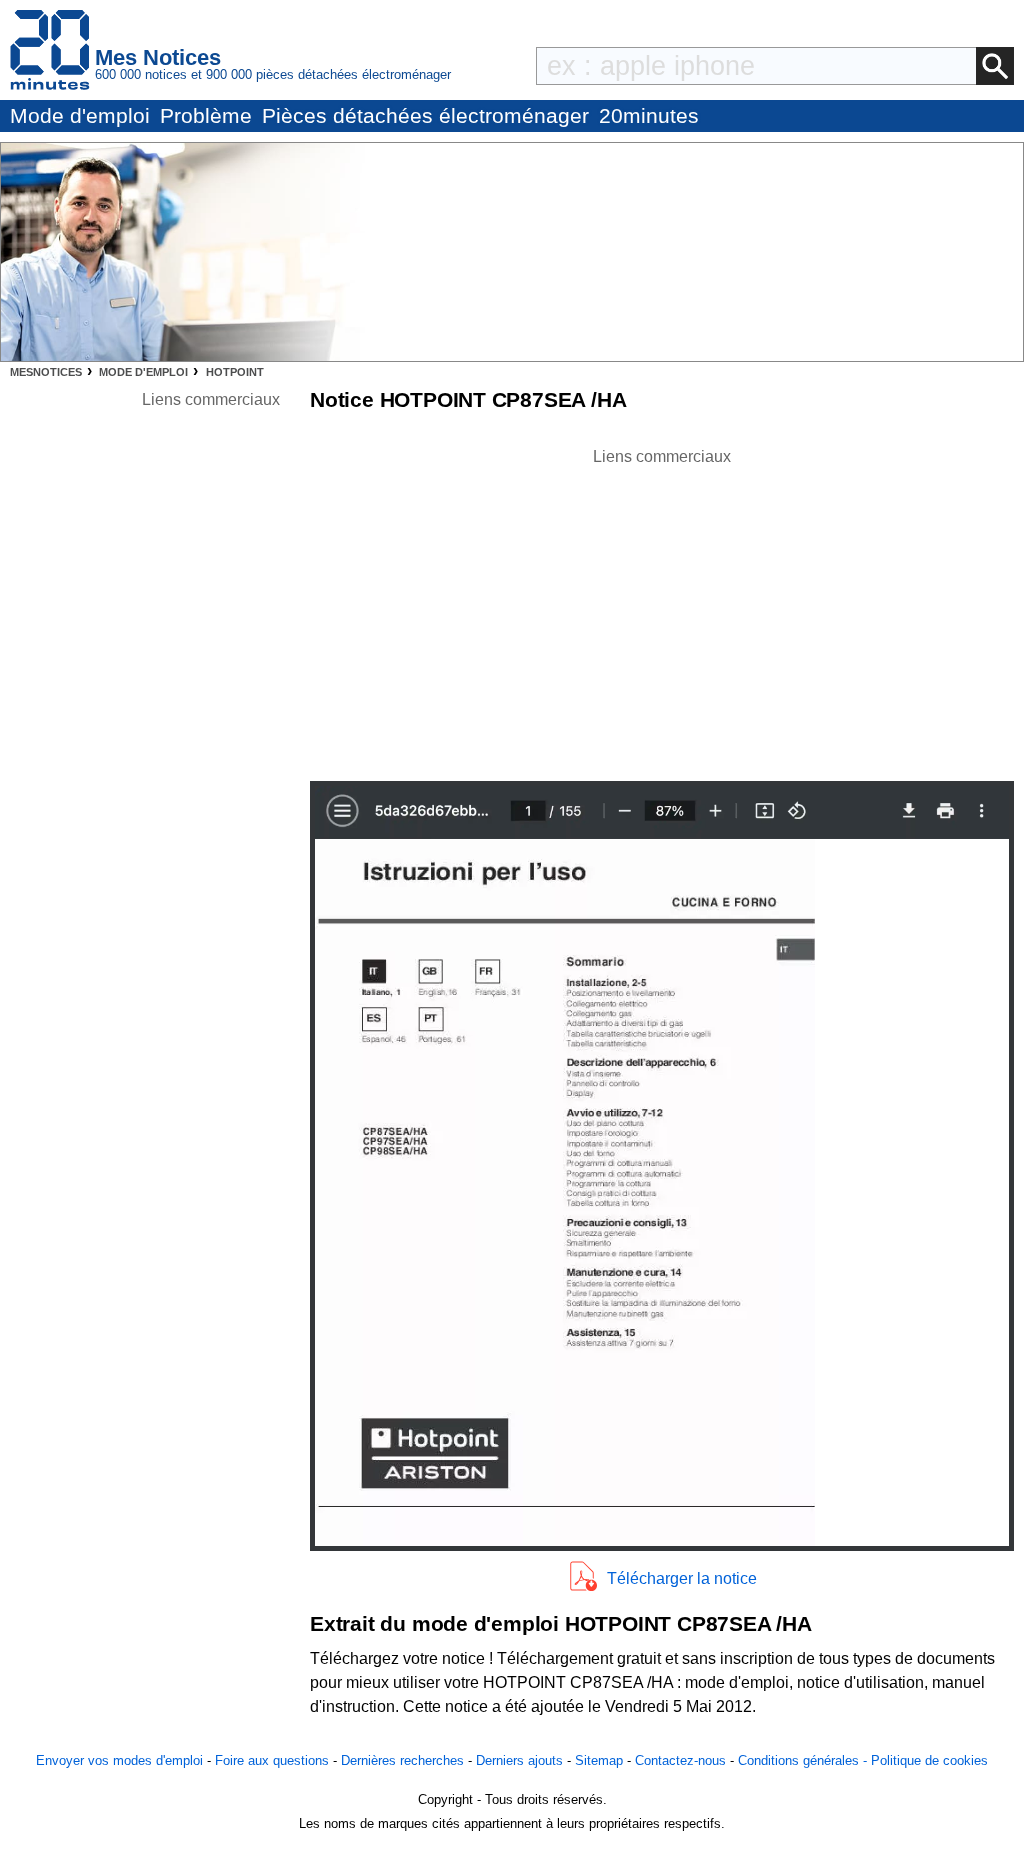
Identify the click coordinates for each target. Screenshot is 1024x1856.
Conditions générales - (804, 1760)
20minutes (649, 115)
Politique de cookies (929, 1760)
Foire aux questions (272, 1760)
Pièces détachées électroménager (425, 115)
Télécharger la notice (682, 1578)
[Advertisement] (662, 609)
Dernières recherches (402, 1760)
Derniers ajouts (519, 1760)
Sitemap (599, 1760)
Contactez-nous (680, 1760)
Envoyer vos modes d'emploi (119, 1760)
